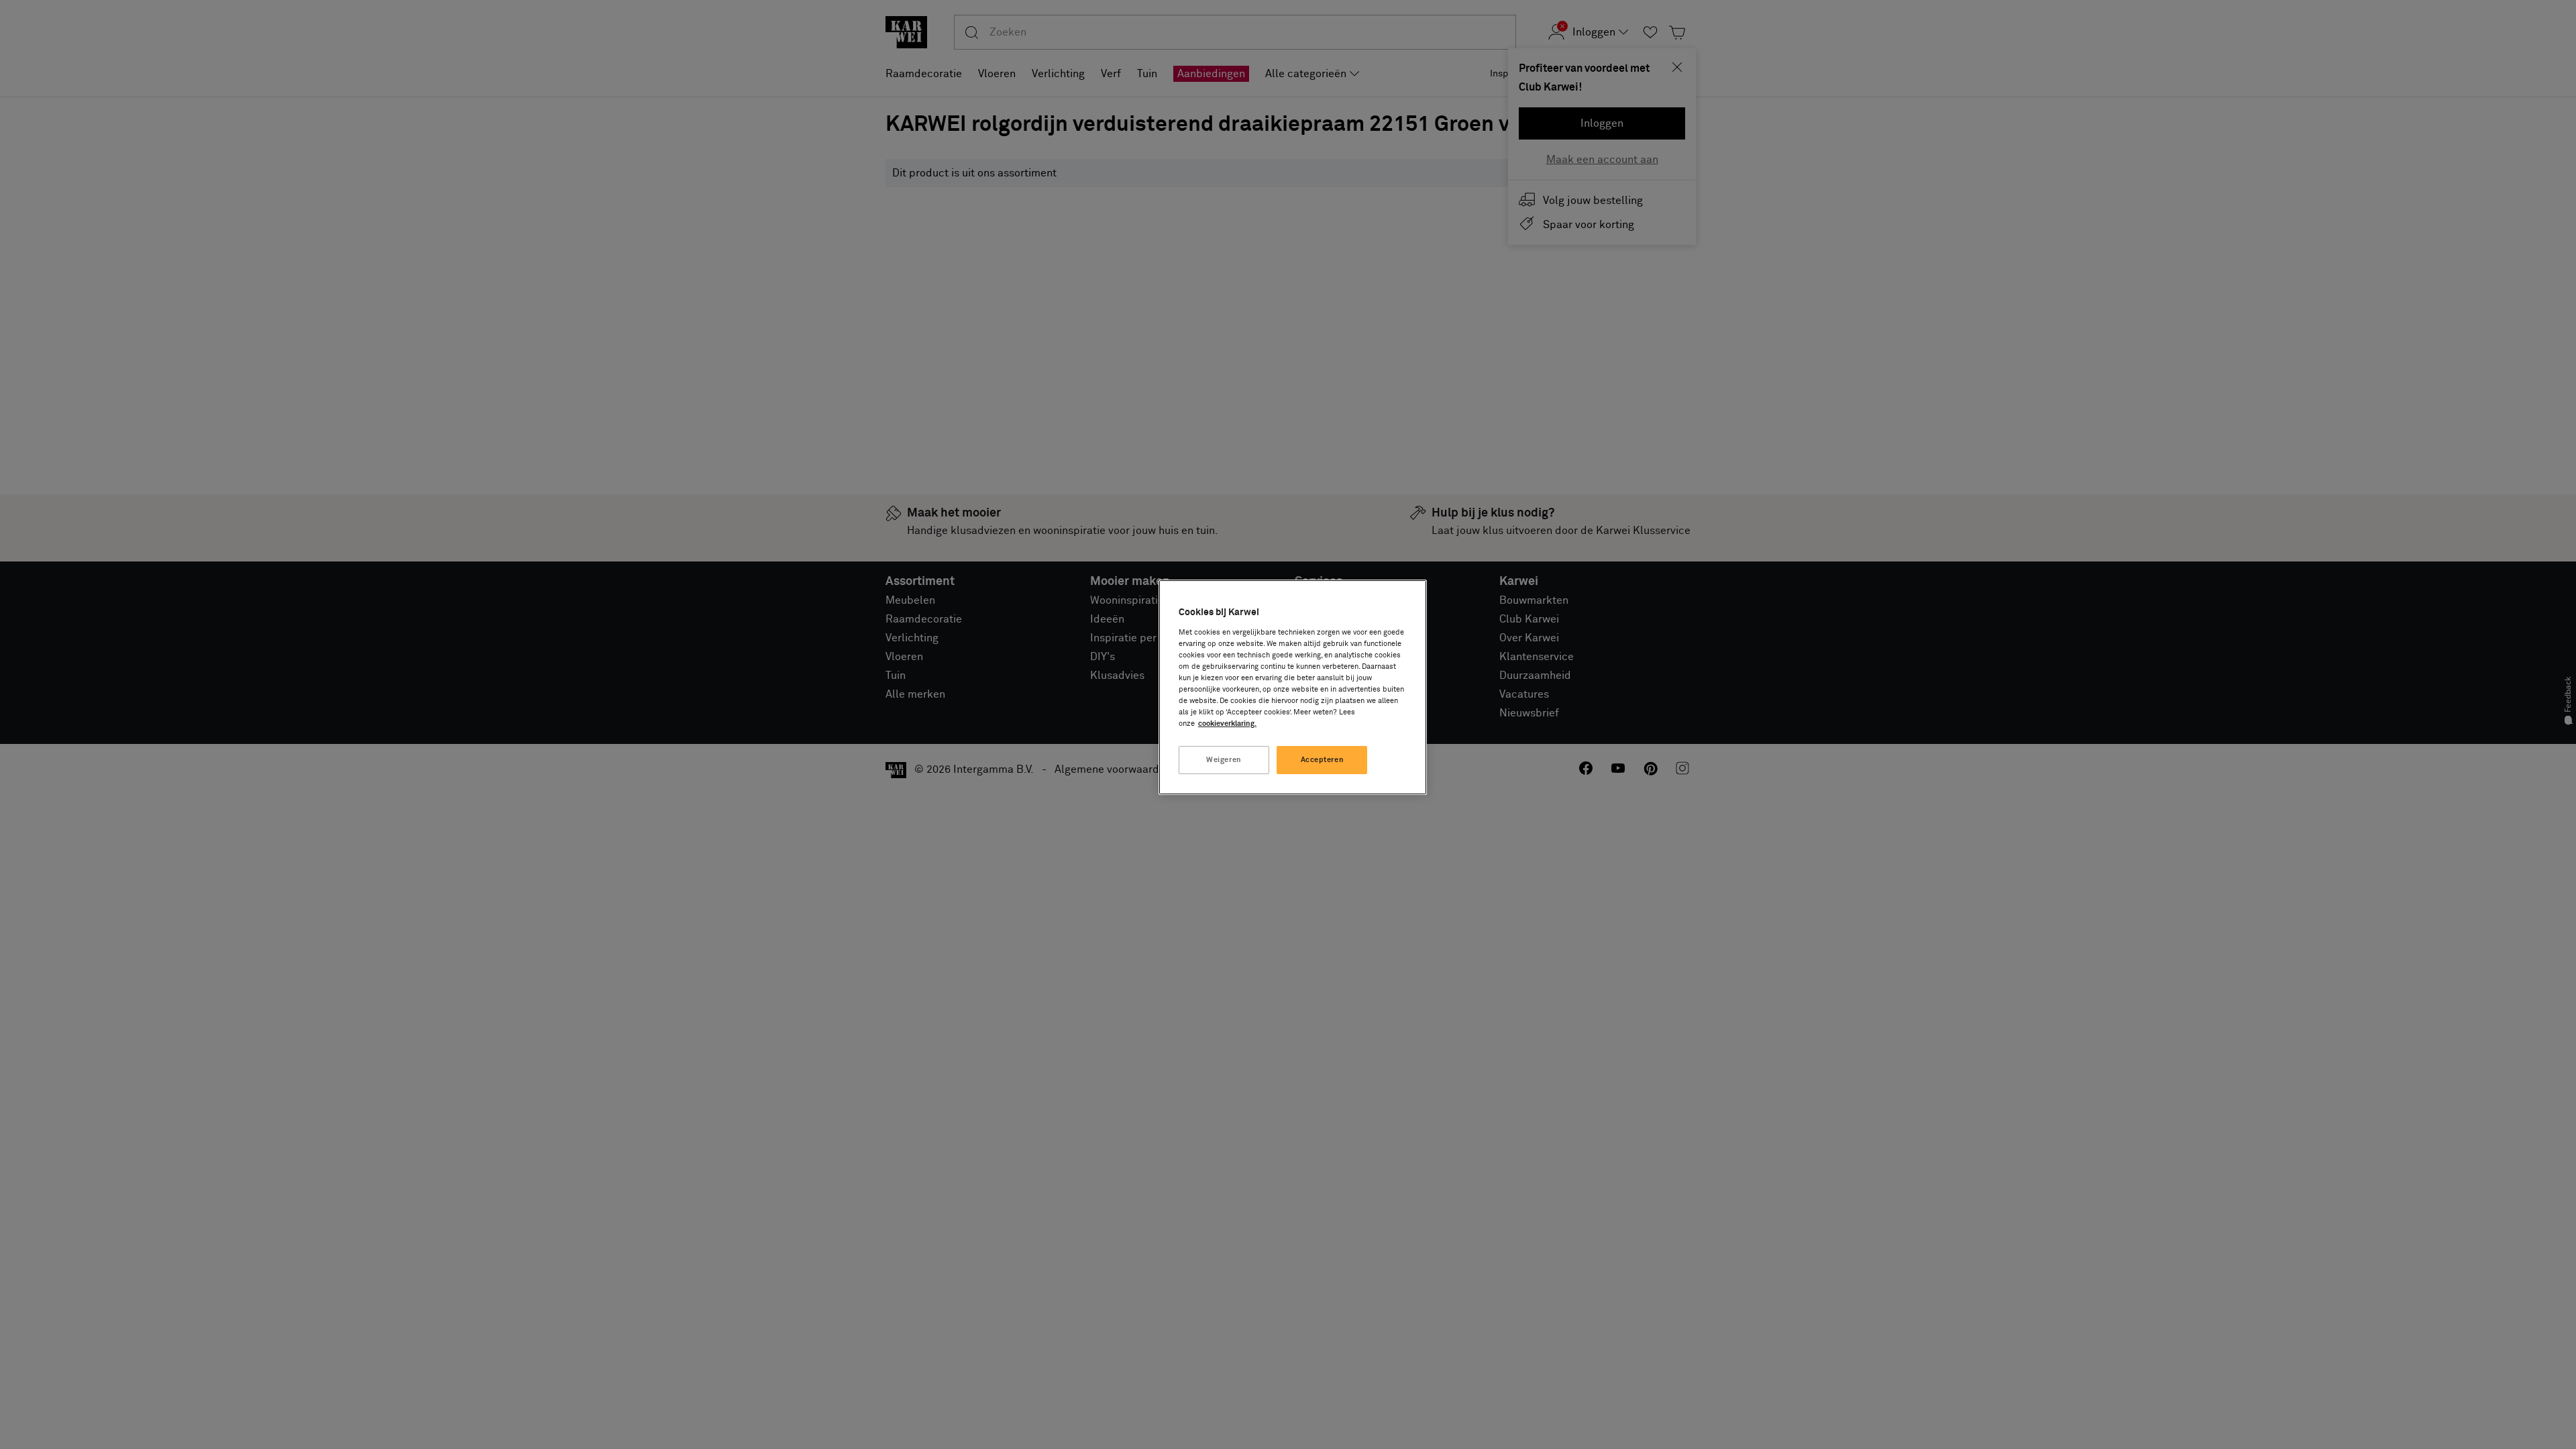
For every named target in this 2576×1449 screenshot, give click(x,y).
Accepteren (1323, 760)
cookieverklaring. (1227, 723)
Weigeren (1224, 760)
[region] (1293, 687)
